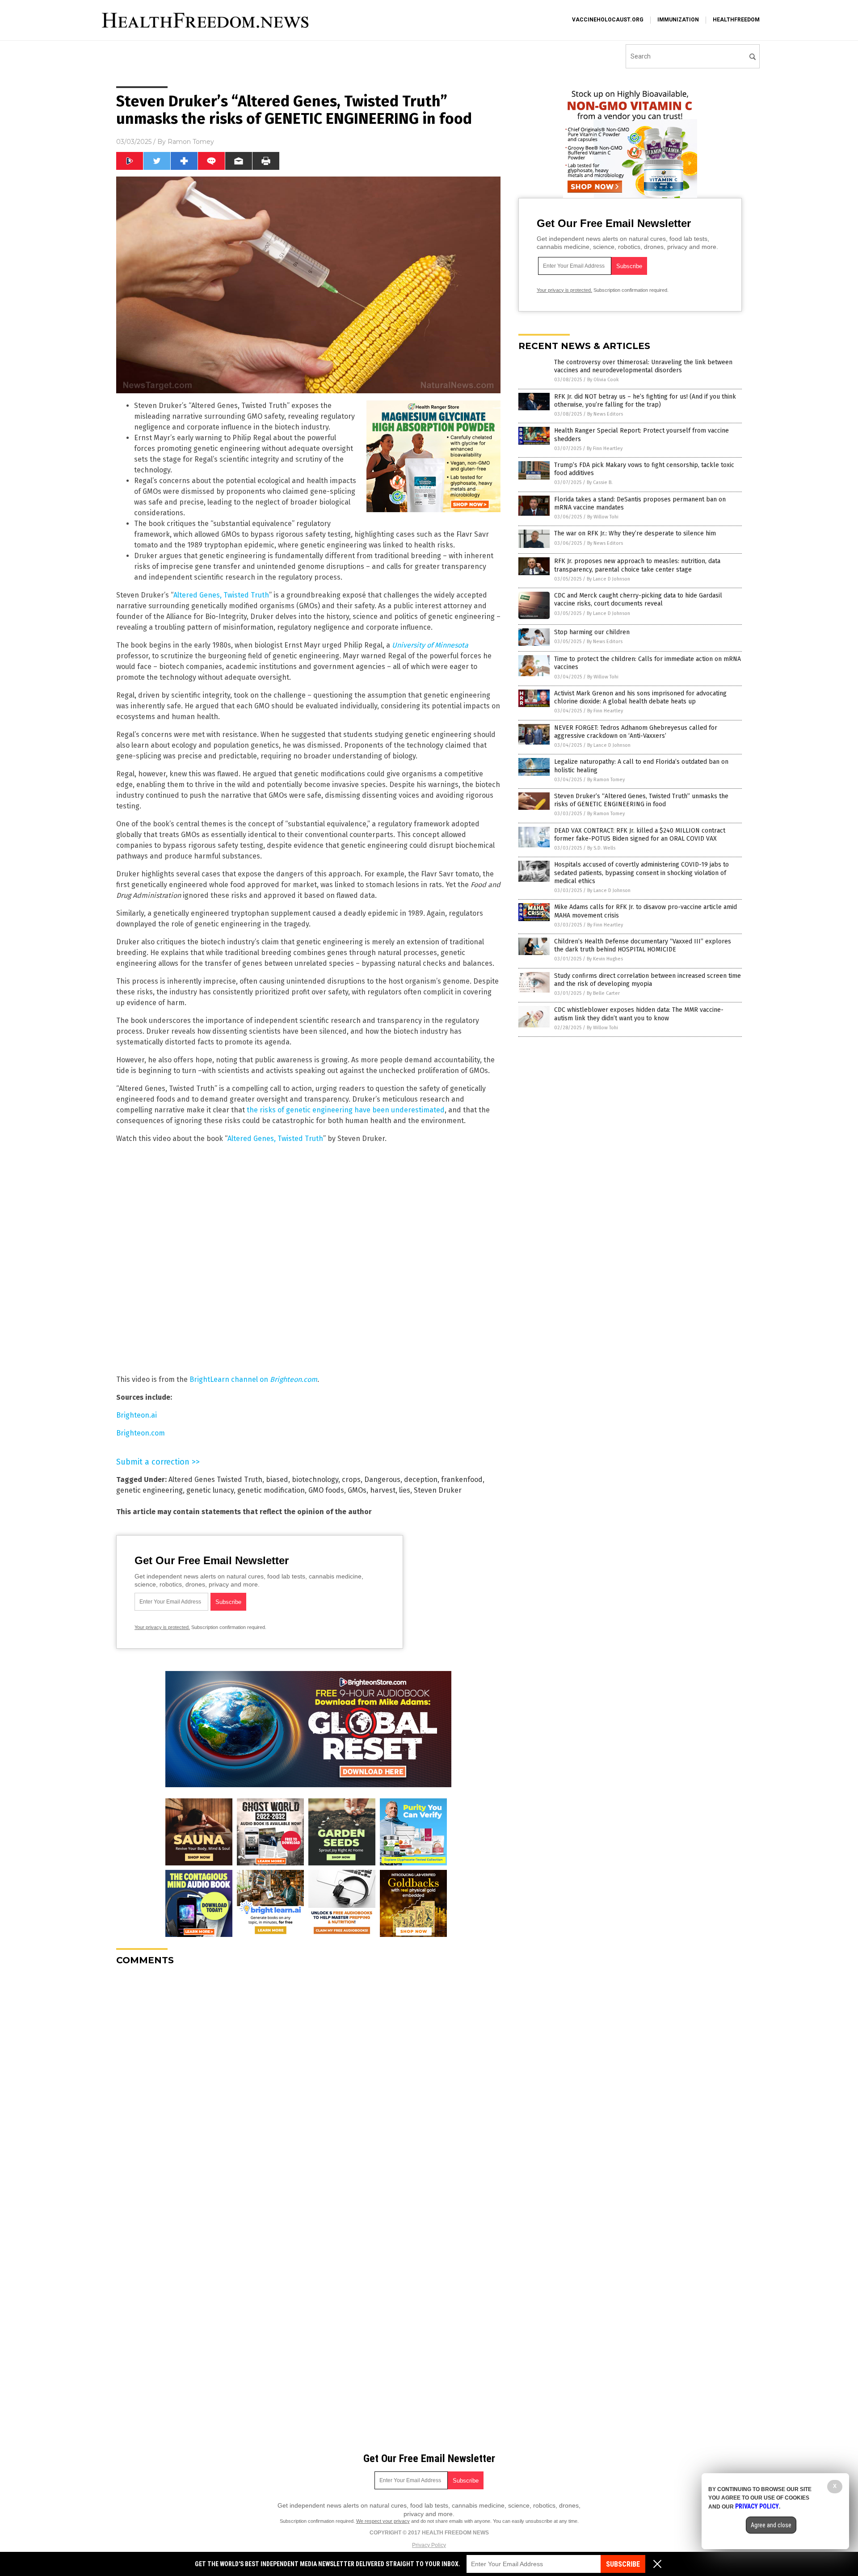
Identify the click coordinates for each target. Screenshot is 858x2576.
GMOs (357, 1490)
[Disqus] (308, 2084)
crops (351, 1480)
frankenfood (462, 1480)
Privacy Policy (429, 2545)
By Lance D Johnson (608, 579)
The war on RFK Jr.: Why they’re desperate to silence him (635, 533)
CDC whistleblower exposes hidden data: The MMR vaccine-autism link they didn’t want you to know (639, 1014)
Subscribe (623, 2564)
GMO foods (326, 1490)
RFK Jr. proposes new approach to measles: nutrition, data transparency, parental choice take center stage (637, 565)
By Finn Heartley (605, 448)
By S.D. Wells (601, 848)
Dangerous (382, 1480)
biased (277, 1480)
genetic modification (271, 1490)
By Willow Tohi (603, 517)
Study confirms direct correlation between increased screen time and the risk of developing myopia (648, 980)
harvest (383, 1490)
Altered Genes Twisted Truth (215, 1480)
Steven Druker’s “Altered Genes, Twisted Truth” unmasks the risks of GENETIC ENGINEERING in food (641, 800)
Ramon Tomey (191, 142)
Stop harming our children (592, 632)
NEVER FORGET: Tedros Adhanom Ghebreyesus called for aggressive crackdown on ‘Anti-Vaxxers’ (636, 732)
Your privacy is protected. (162, 1627)
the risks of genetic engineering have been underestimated (346, 1110)
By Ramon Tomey (606, 780)
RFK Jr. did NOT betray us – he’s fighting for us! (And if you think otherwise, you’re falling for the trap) (645, 401)
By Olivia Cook (603, 380)
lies (405, 1490)
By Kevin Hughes (605, 959)
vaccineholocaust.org (608, 20)
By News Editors (605, 414)
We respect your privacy (383, 2521)
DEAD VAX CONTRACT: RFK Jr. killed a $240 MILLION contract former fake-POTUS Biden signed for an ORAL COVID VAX (640, 835)
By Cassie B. (600, 482)
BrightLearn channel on (253, 1379)
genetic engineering (149, 1490)
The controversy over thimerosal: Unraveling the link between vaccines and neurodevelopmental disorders (643, 366)
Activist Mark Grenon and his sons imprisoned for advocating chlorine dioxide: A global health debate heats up (640, 697)
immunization (678, 20)
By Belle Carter (603, 993)
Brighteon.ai (137, 1415)
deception (421, 1480)
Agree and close (771, 2525)
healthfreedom (736, 20)
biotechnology (315, 1480)
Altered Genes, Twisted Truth (221, 595)
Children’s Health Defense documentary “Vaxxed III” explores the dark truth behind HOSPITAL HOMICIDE (643, 945)
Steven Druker (438, 1490)
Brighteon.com (141, 1433)
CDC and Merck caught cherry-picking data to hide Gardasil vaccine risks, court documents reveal (638, 600)
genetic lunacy (210, 1490)
